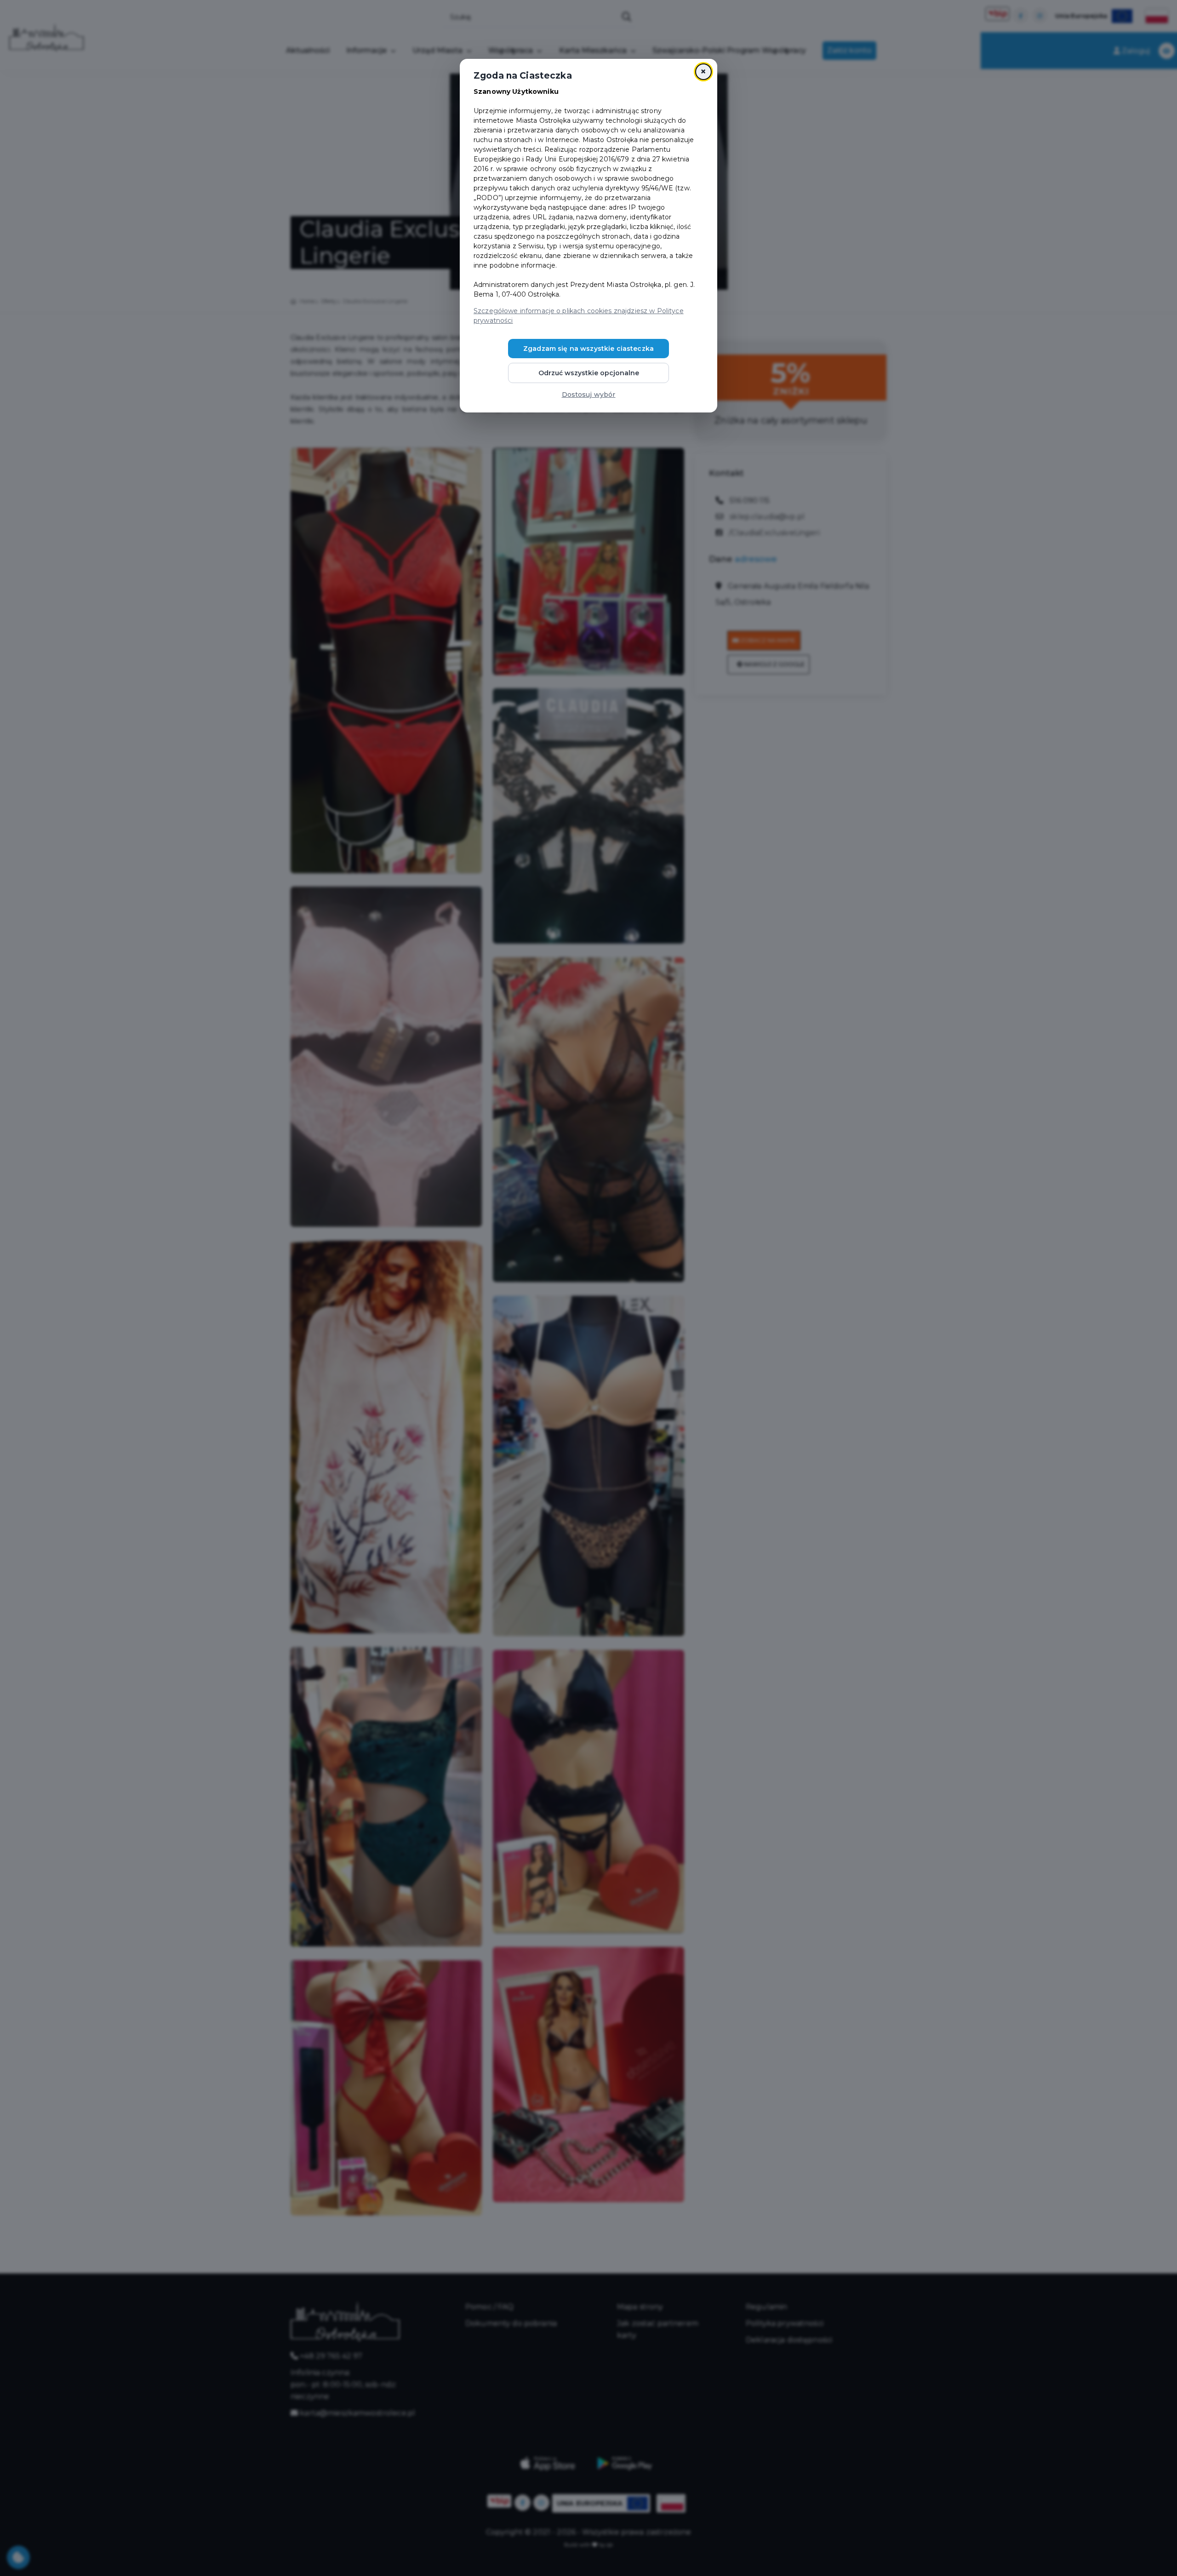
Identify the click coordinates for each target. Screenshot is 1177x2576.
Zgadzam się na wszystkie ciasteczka (588, 349)
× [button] (703, 72)
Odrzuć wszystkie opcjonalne (589, 373)
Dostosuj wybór (589, 395)
